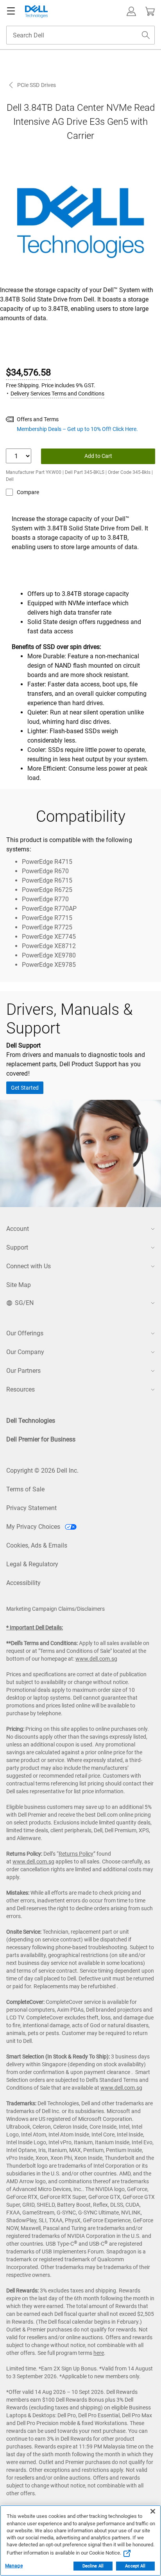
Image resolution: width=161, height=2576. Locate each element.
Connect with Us (29, 1266)
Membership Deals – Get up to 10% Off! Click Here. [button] (77, 429)
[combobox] (80, 35)
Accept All (135, 2566)
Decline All (93, 2566)
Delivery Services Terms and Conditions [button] (57, 394)
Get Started (25, 1088)
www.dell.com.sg (96, 1659)
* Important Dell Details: (35, 1628)
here (99, 2353)
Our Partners (23, 1371)
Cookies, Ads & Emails (37, 1545)
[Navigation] (11, 11)
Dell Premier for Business (41, 1439)
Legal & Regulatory (32, 1564)
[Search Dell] (146, 35)
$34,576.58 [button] (28, 372)
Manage (14, 2566)
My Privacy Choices (34, 1527)
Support (17, 1247)
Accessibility (23, 1583)
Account (18, 1229)
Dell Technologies (31, 1421)
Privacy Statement (31, 1508)
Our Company (25, 1352)
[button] (131, 11)
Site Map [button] (19, 1285)
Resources (21, 1389)
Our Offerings (25, 1333)
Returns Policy (76, 1854)
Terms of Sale (25, 1489)
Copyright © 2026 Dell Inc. (42, 1471)
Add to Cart (98, 456)
